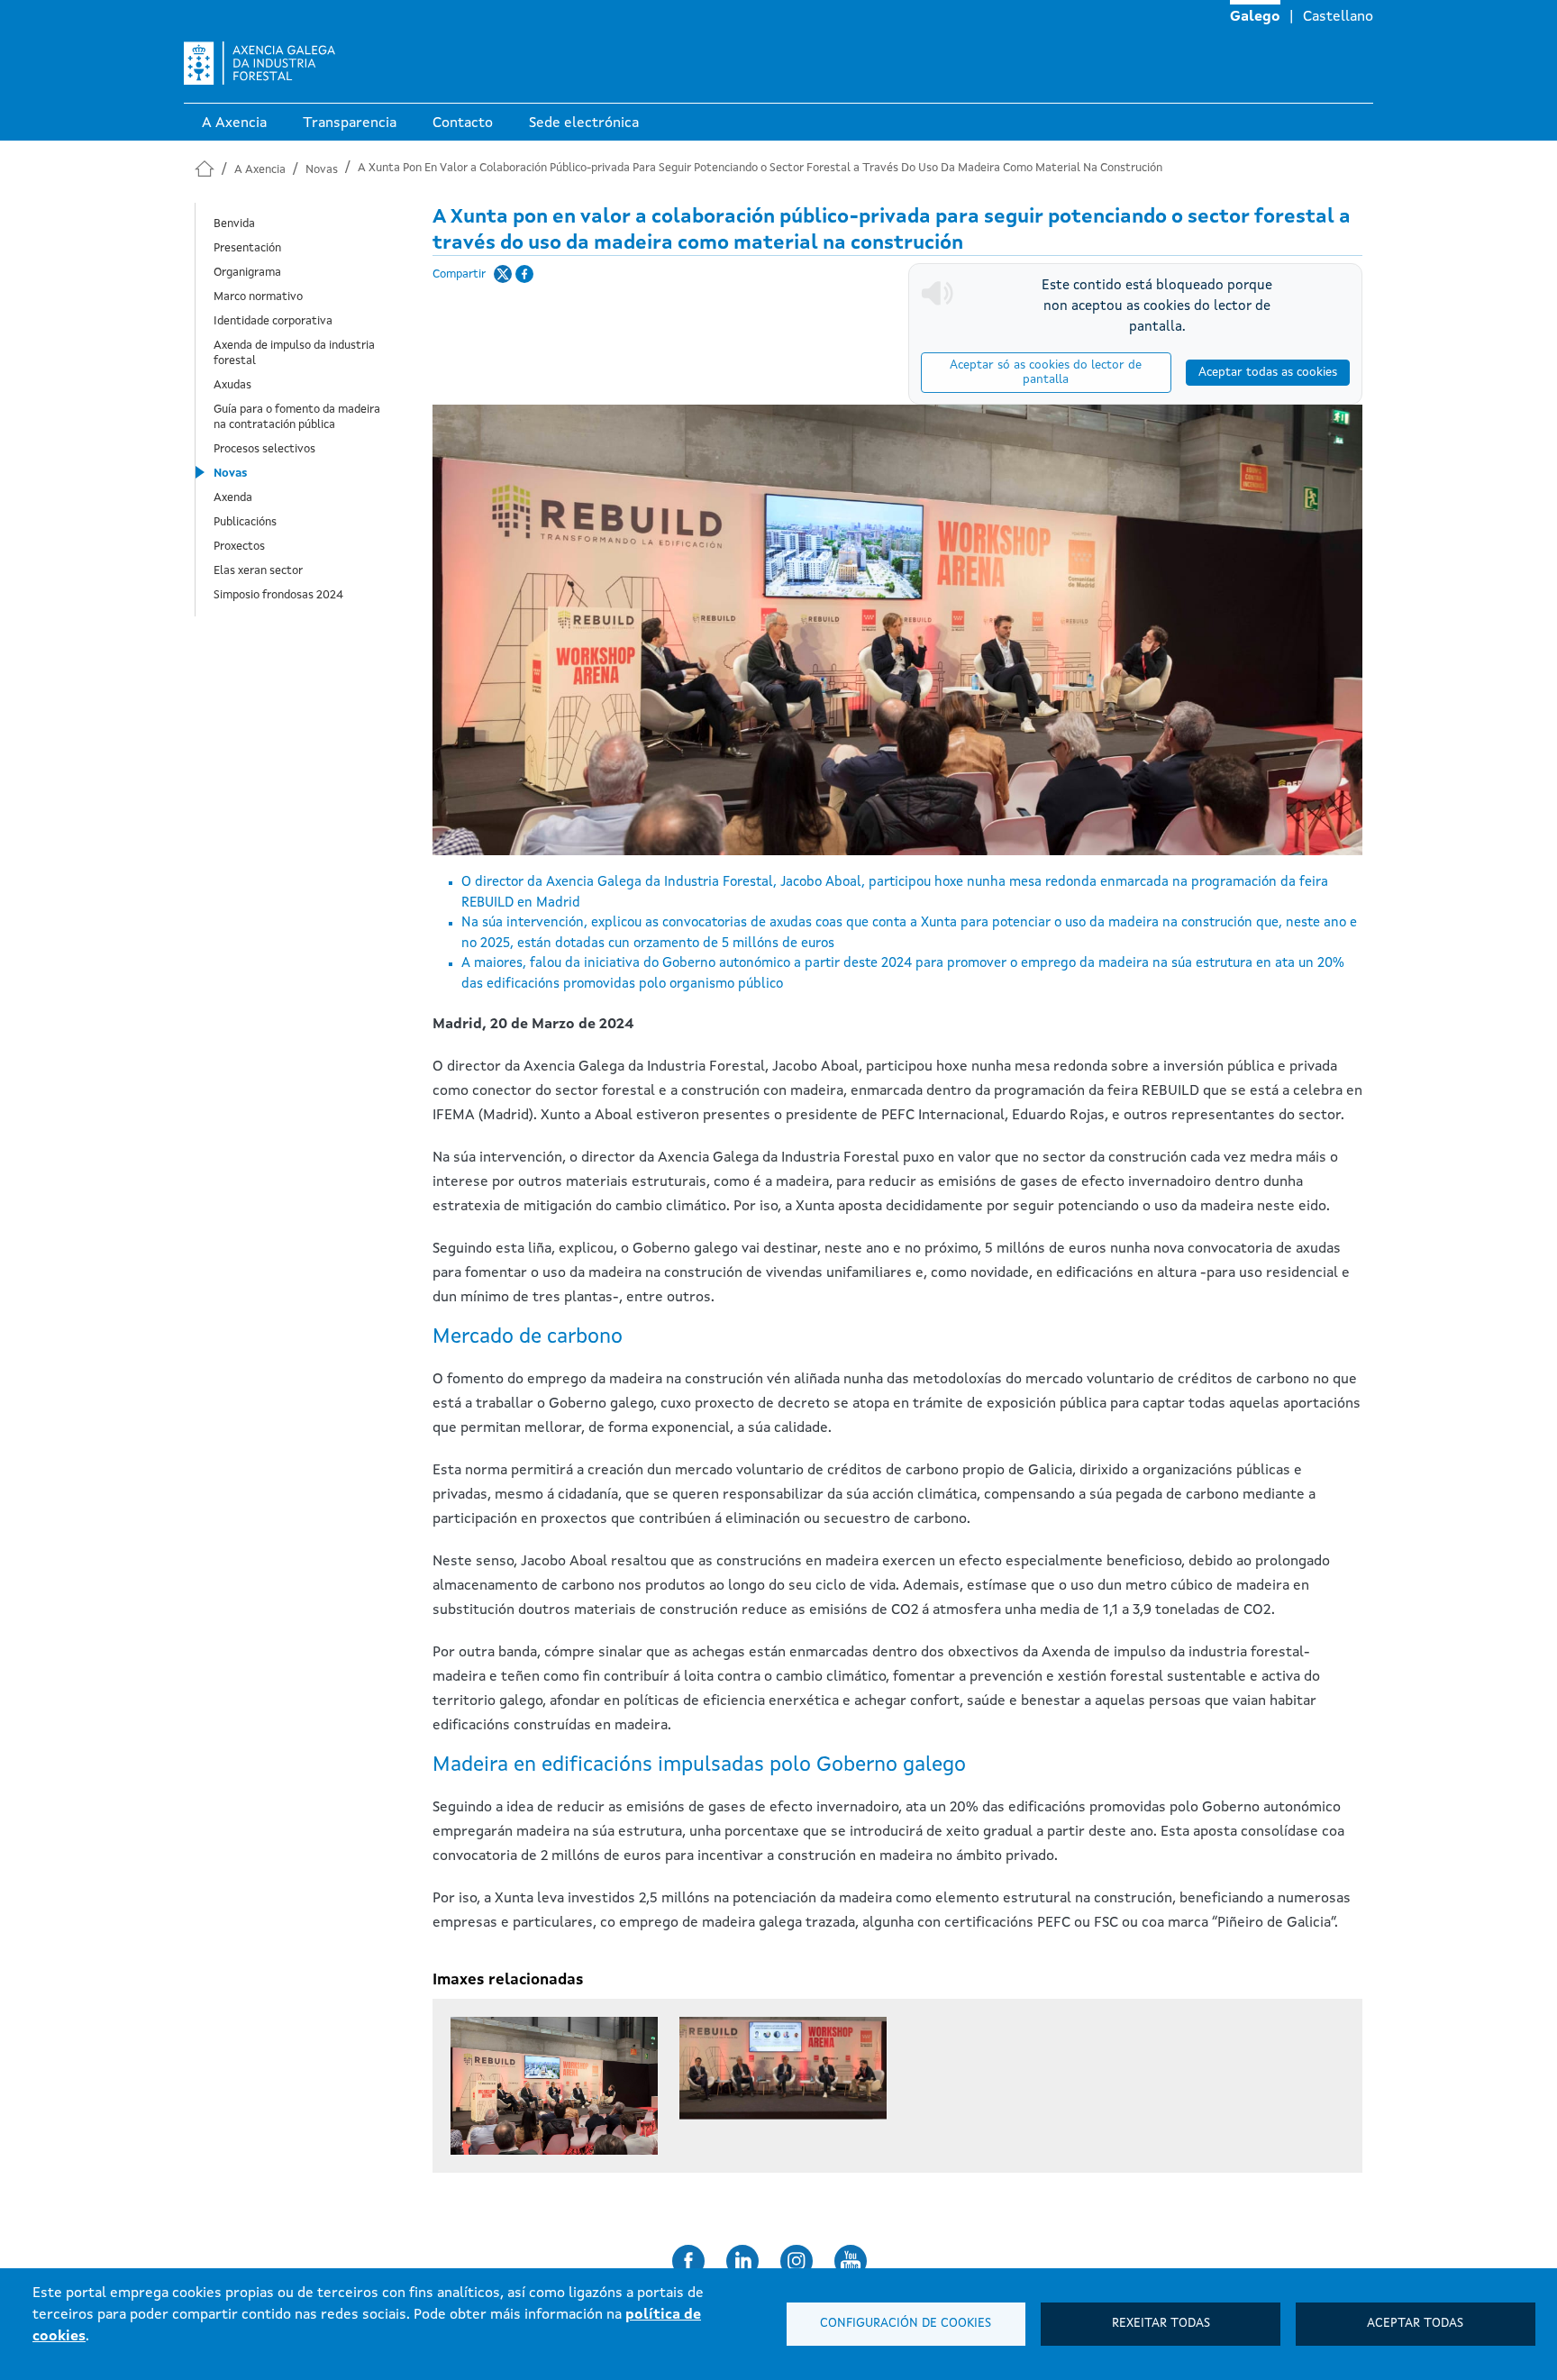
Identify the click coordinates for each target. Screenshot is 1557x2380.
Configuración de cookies (906, 2324)
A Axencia (234, 123)
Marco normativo (258, 297)
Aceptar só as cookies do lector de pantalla (1046, 373)
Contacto (463, 123)
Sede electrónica (584, 123)
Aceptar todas (1415, 2324)
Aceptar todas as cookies (1268, 373)
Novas (322, 170)
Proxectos (239, 547)
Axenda (233, 498)
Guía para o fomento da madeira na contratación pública (297, 417)
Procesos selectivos (264, 449)
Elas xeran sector (258, 571)
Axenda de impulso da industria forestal (294, 353)
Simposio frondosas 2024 (278, 595)
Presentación (247, 248)
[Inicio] (259, 70)
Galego (1255, 17)
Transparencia (350, 123)
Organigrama (247, 273)
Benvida (234, 224)
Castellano (1338, 17)
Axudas (232, 385)
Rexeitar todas (1161, 2324)
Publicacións (245, 522)
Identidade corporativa (273, 321)
